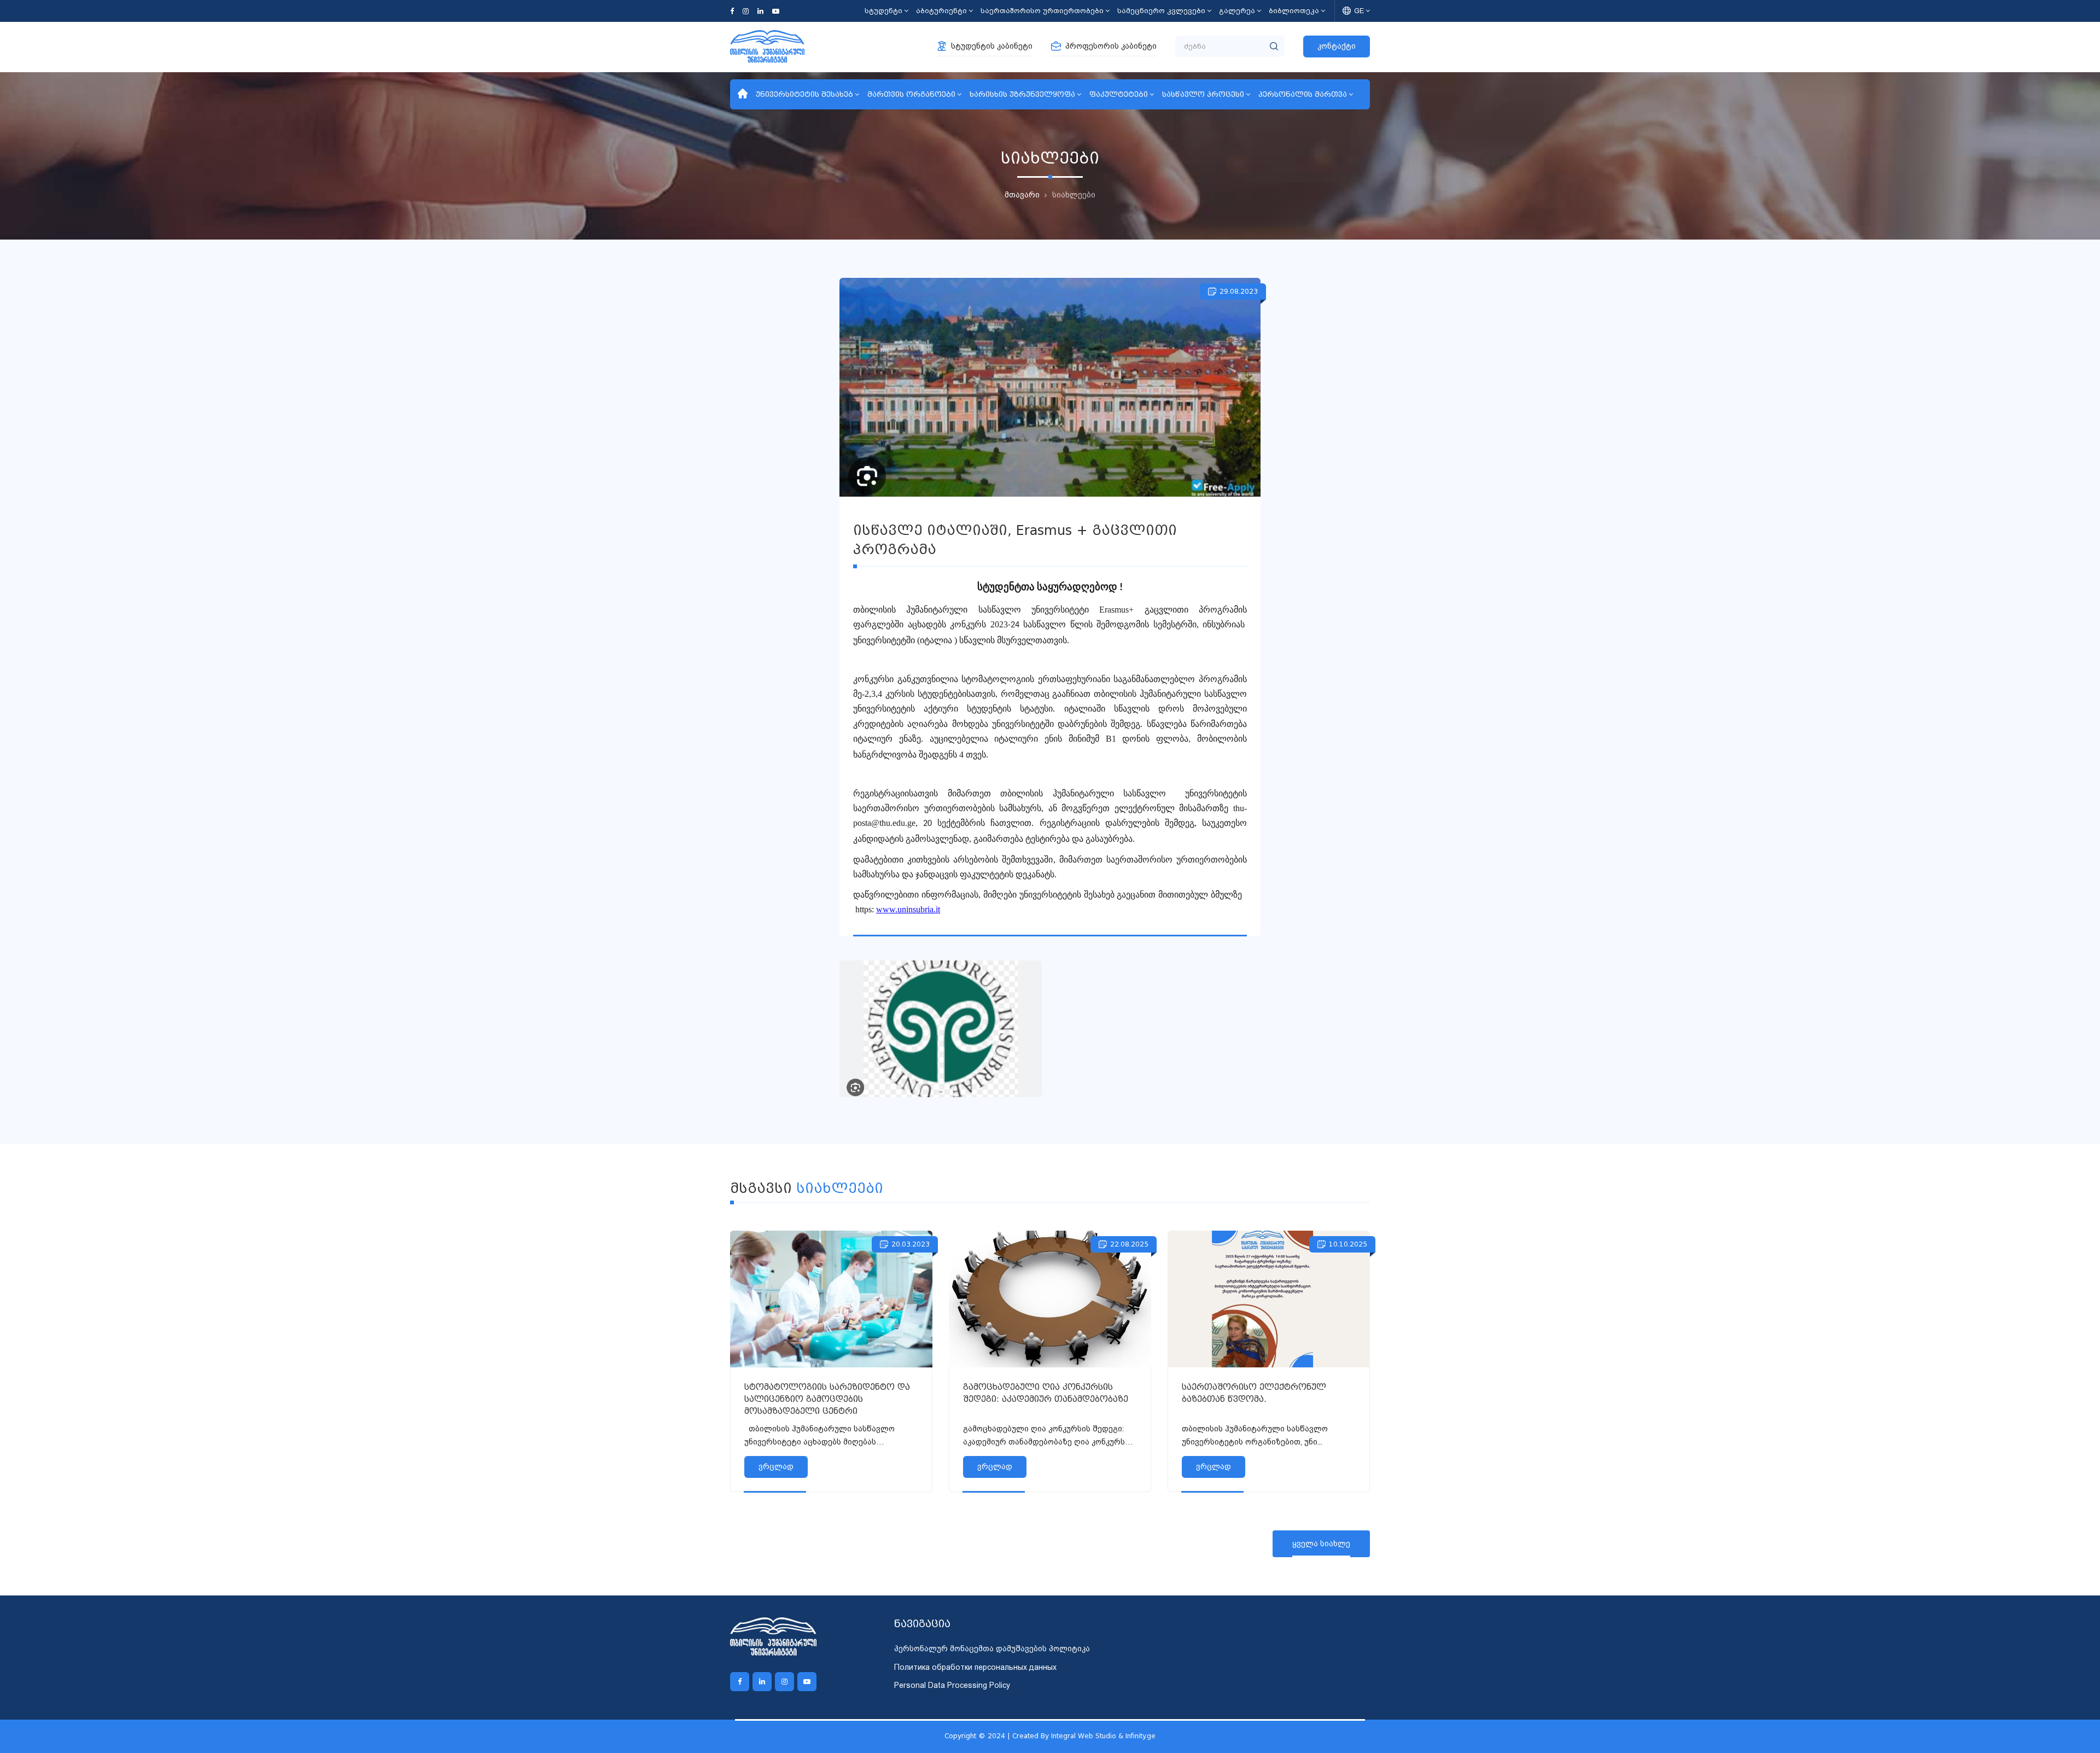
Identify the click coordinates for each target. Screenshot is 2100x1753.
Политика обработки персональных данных (975, 1667)
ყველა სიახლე (1321, 1544)
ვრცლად (776, 1466)
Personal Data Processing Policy (952, 1685)
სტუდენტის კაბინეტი (992, 46)
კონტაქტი (1337, 46)
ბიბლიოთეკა (1294, 11)
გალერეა (1237, 11)
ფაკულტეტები (1119, 94)
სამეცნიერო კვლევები (1161, 11)
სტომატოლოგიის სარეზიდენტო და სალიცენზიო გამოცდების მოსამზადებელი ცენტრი (827, 1399)
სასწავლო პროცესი (1203, 94)
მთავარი (1022, 195)
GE (1359, 11)
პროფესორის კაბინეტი (1111, 46)
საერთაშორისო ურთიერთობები (1042, 11)
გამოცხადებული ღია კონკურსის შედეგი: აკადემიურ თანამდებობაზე (1046, 1393)
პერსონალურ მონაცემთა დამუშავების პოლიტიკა (992, 1649)
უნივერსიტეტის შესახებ (804, 94)
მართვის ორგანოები (911, 94)
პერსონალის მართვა (1303, 94)
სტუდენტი (883, 11)
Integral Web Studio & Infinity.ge (1103, 1736)
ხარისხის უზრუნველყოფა (1022, 94)
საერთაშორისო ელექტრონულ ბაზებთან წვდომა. (1254, 1393)
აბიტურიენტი (941, 11)
